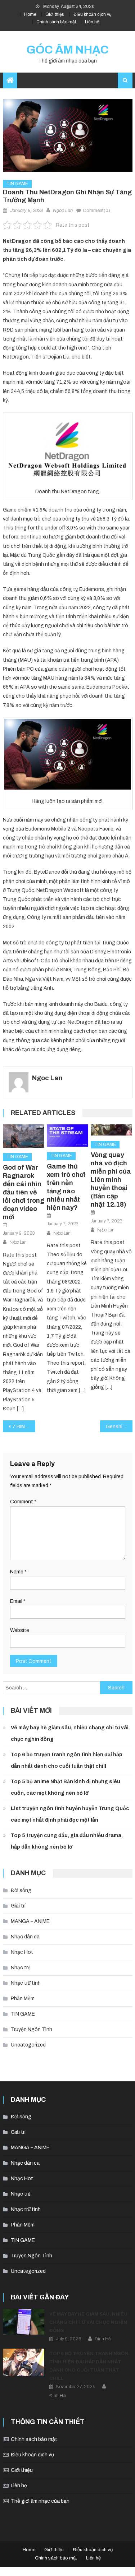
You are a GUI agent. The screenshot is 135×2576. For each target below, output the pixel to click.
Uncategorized (28, 2045)
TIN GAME (17, 184)
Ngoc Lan (63, 211)
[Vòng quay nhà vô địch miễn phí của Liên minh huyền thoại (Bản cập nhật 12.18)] (111, 1130)
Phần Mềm (23, 1999)
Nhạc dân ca (25, 1937)
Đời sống (21, 1890)
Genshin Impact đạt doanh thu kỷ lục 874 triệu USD (119, 1427)
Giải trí (18, 1906)
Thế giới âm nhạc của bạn (40, 2501)
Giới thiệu (55, 14)
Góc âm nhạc (67, 50)
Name (18, 1572)
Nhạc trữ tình (26, 1983)
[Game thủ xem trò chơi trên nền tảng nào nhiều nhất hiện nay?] (67, 1136)
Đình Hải (103, 2339)
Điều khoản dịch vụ (93, 14)
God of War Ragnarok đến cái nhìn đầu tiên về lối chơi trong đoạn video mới (24, 1192)
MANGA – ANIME (30, 1921)
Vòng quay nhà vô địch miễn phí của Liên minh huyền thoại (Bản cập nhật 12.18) (111, 1180)
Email (18, 1601)
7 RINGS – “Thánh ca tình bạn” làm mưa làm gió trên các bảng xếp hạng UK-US (24, 1427)
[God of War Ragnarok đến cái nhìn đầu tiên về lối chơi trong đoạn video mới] (24, 1136)
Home (30, 14)
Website (20, 1630)
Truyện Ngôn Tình (31, 2029)
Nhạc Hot (22, 1952)
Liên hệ (92, 22)
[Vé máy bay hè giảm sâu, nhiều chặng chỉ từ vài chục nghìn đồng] (24, 2322)
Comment (23, 1502)
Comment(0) (96, 211)
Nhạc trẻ (21, 1968)
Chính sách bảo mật (56, 22)
